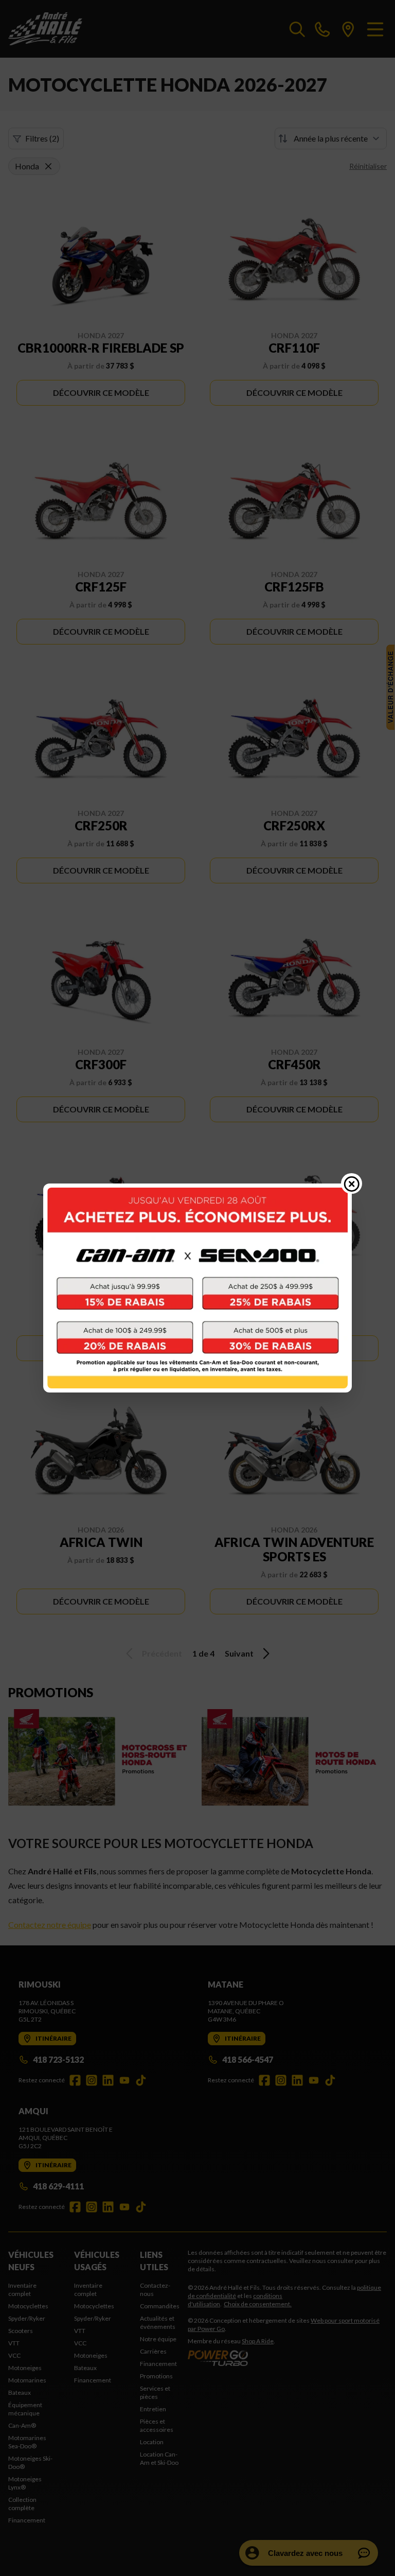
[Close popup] (352, 1183)
